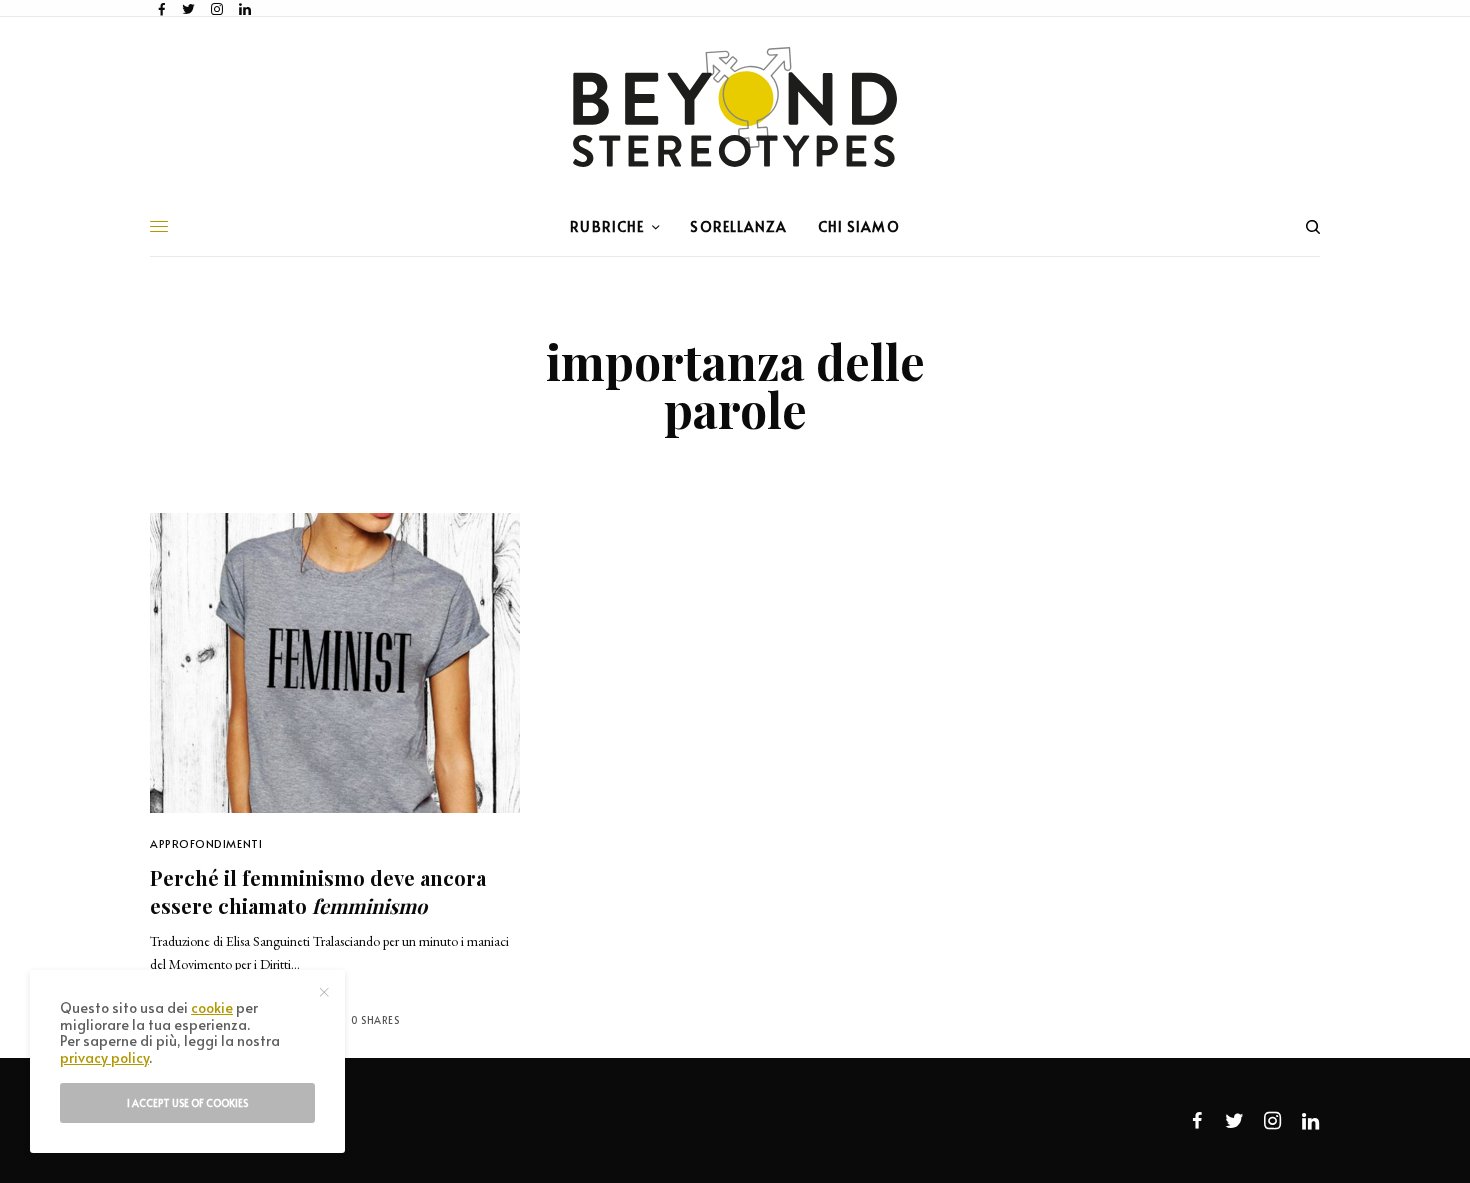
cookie (212, 1007)
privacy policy (104, 1057)
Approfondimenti (206, 843)
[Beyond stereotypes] (735, 107)
